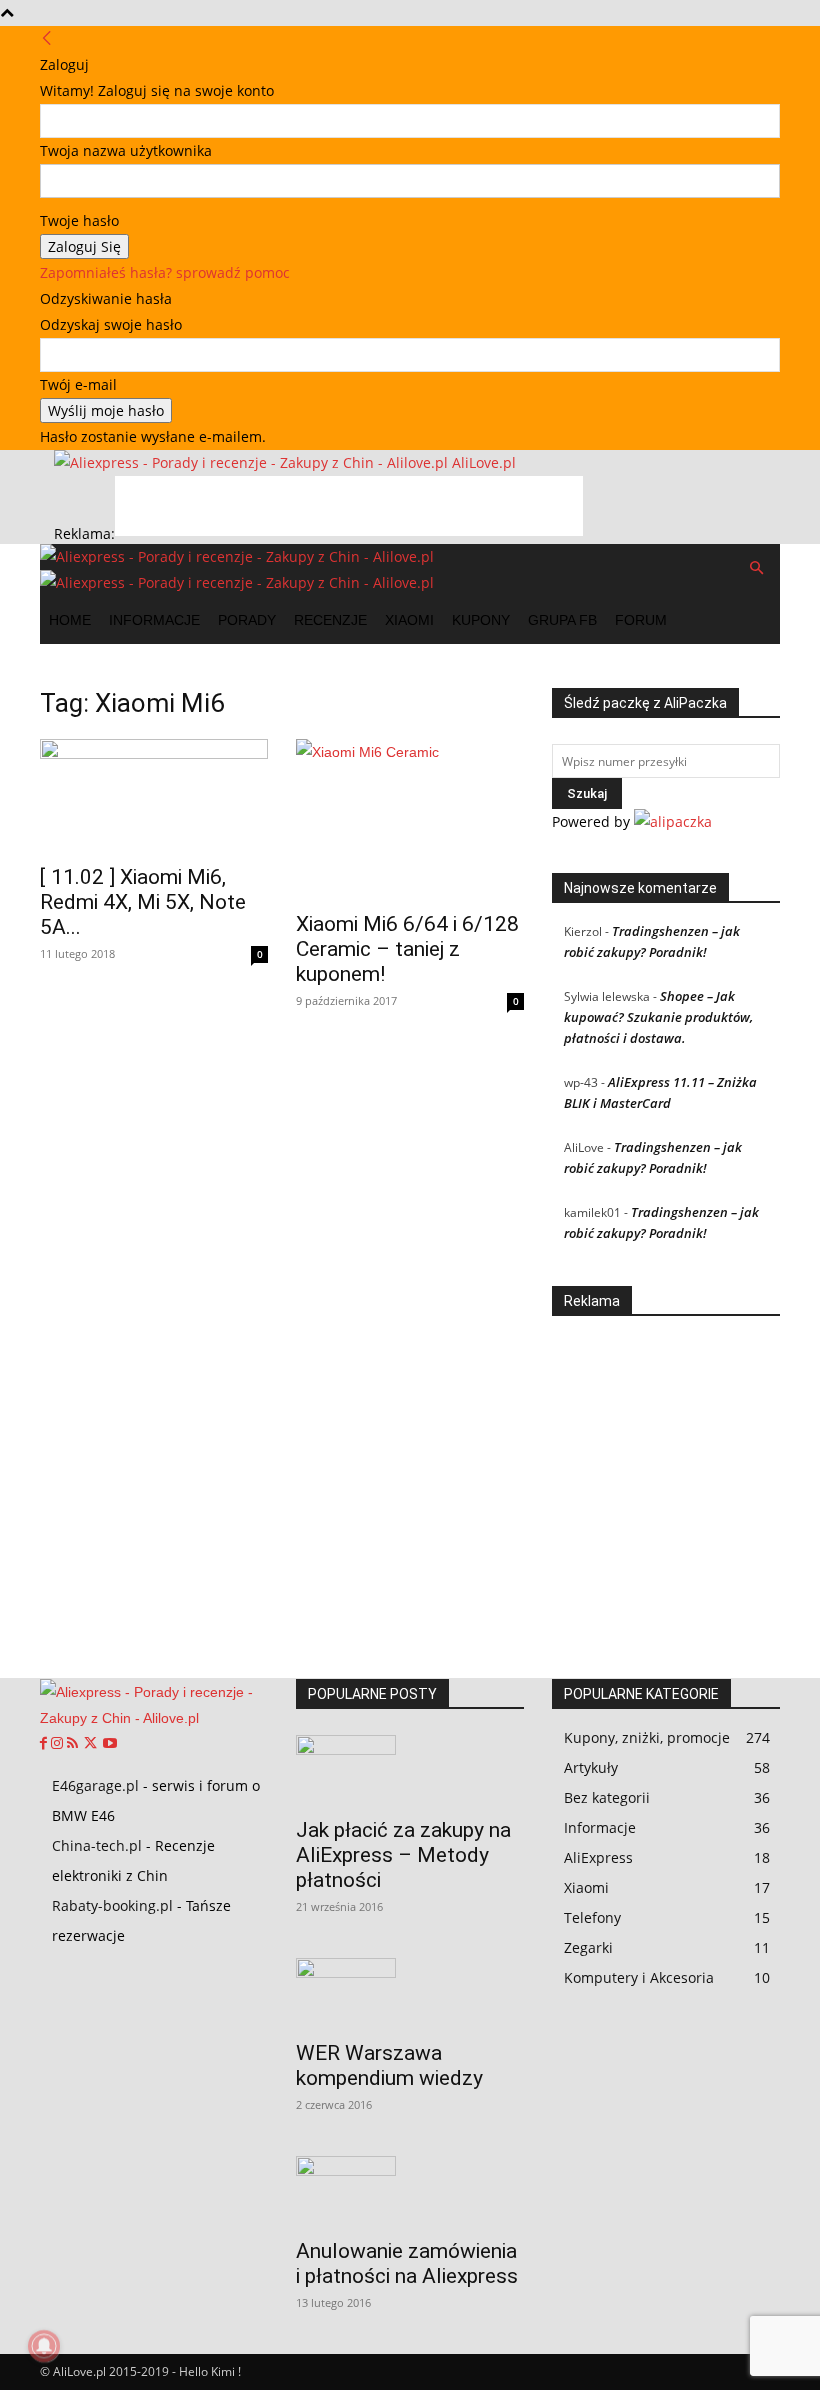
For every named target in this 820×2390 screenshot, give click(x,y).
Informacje (154, 620)
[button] (756, 568)
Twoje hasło (79, 220)
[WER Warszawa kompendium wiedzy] (410, 1993)
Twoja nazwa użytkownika (126, 150)
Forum (641, 620)
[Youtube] (110, 1744)
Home (70, 620)
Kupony (481, 620)
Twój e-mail (78, 384)
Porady (247, 620)
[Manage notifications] (44, 2346)
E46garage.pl (95, 1785)
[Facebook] (45, 1744)
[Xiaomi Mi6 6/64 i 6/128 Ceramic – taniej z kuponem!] (410, 819)
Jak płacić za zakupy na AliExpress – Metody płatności (403, 1855)
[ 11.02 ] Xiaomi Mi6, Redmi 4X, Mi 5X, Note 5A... (143, 902)
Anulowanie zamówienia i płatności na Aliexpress (407, 2263)
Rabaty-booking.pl (112, 1905)
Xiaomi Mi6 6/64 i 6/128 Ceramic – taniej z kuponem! (407, 949)
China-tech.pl (97, 1845)
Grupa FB (562, 620)
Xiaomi (409, 620)
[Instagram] (59, 1744)
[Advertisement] (349, 506)
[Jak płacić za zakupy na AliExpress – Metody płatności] (410, 1770)
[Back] (47, 38)
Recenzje (330, 620)
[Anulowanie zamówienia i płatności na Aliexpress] (410, 2191)
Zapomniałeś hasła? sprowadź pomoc (165, 272)
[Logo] (237, 556)
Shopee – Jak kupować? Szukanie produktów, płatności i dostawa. (658, 1017)
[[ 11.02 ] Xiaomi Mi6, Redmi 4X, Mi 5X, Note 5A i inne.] (154, 795)
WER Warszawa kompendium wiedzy (389, 2065)
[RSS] (74, 1744)
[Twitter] (92, 1744)
